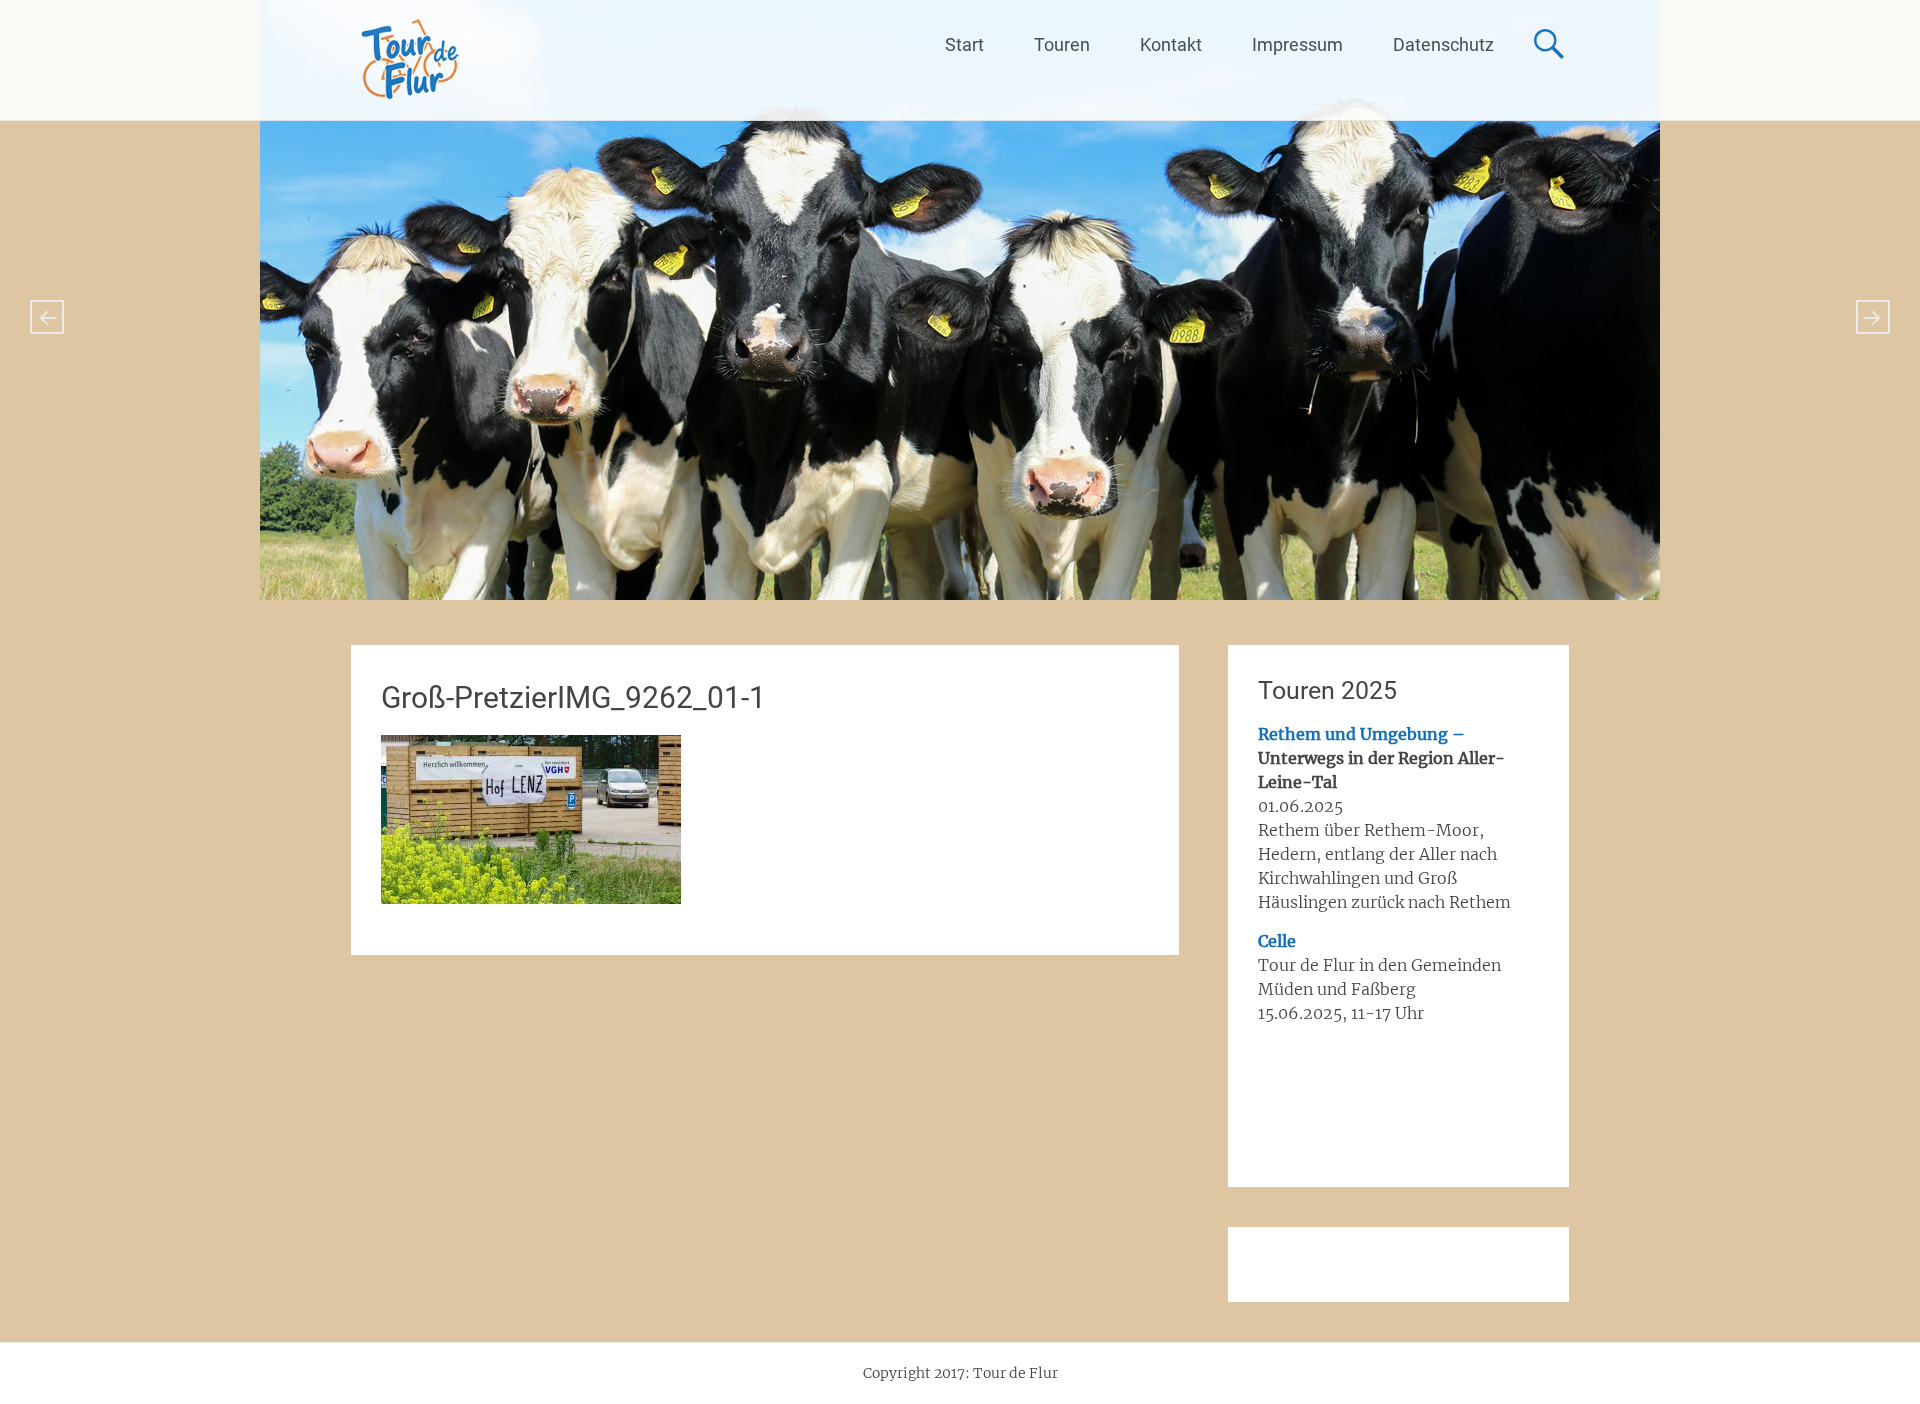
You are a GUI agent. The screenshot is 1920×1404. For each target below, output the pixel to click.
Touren (1062, 44)
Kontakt (1171, 44)
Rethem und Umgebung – (1361, 734)
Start (964, 44)
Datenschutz (1443, 44)
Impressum (1297, 44)
